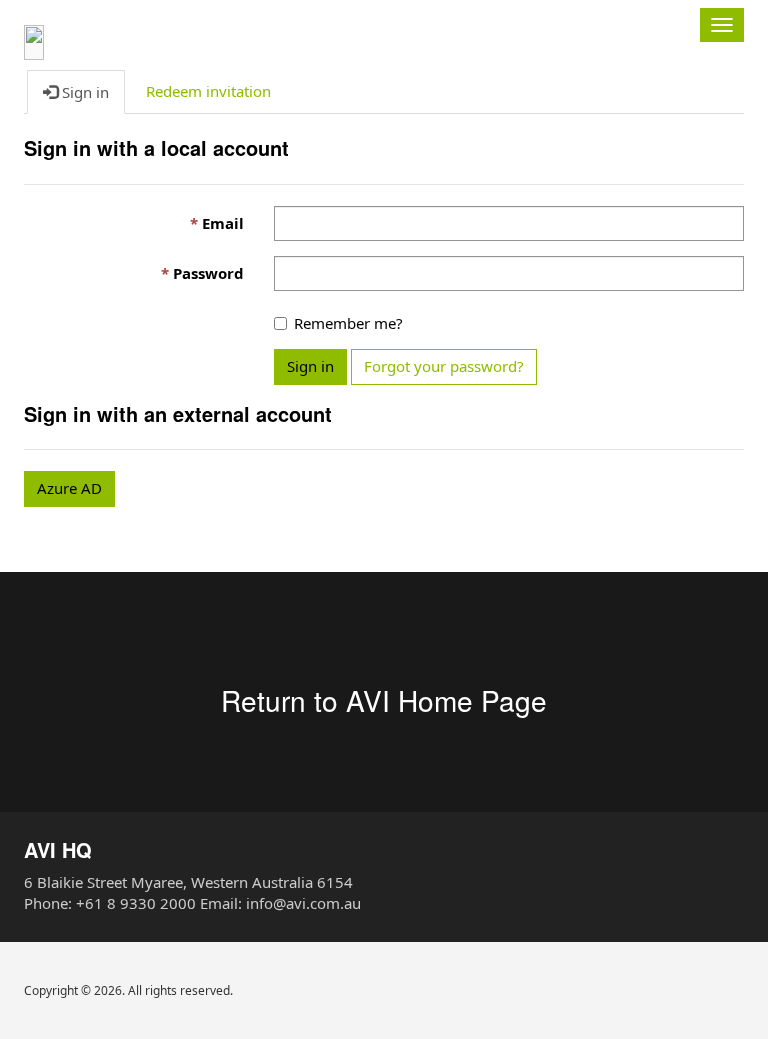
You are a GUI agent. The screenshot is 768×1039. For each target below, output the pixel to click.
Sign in (310, 366)
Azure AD (69, 488)
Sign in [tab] (83, 92)
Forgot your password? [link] (444, 366)
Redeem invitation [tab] (208, 91)
